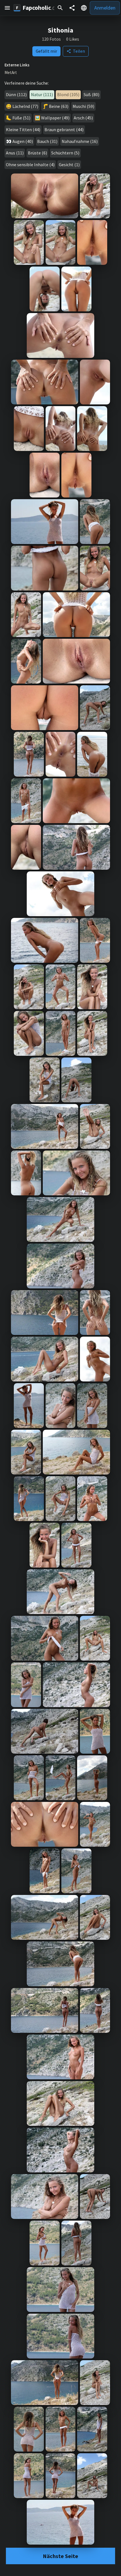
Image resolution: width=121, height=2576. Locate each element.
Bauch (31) (47, 141)
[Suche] (60, 8)
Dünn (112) (16, 94)
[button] (7, 8)
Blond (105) (68, 94)
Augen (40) (23, 141)
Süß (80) (91, 94)
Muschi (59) (83, 106)
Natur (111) (42, 94)
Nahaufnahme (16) (80, 141)
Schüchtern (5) (65, 153)
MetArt (11, 73)
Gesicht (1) (69, 165)
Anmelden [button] (105, 8)
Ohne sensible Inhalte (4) (30, 165)
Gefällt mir (46, 51)
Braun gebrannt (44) (64, 129)
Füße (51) (21, 118)
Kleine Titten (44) (23, 129)
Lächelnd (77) (25, 106)
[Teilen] (72, 8)
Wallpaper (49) (55, 118)
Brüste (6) (37, 153)
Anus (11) (15, 153)
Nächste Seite (60, 2556)
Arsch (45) (83, 118)
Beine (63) (59, 106)
